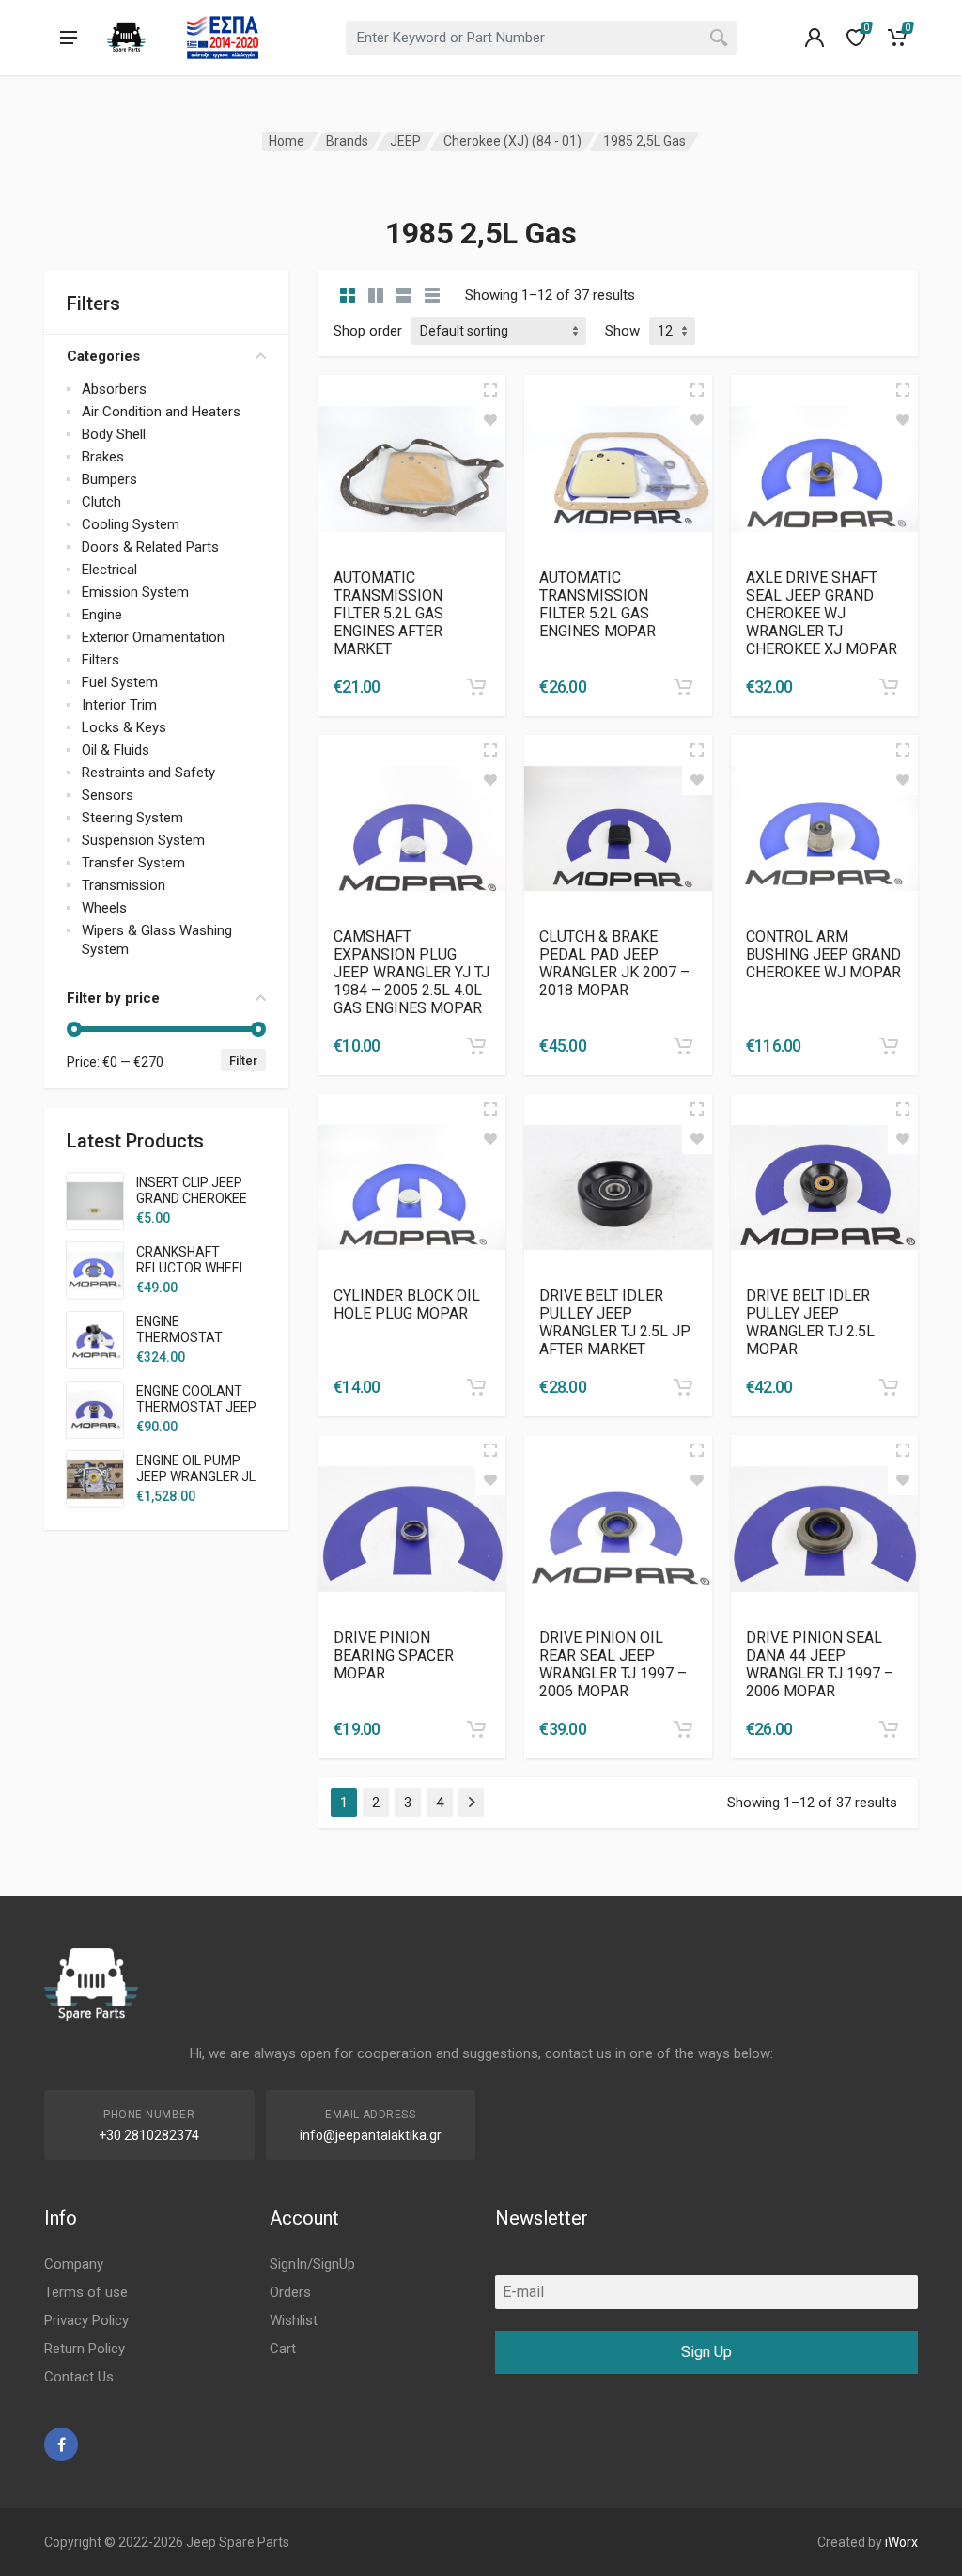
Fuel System (120, 682)
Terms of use (86, 2292)
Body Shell (114, 434)
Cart (283, 2349)
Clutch (101, 502)
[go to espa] (223, 38)
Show (622, 331)
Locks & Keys (124, 727)
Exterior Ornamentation (153, 637)
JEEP (405, 141)
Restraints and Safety (148, 773)
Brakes (103, 457)
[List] (404, 295)
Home (287, 141)
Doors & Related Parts (150, 547)
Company (74, 2264)
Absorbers (114, 389)
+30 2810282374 (149, 2135)
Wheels (104, 908)
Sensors (108, 795)
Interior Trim (119, 705)
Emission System (135, 592)
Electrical (109, 570)
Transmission (124, 885)
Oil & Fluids (116, 750)
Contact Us (79, 2377)
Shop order (368, 331)
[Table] (432, 295)
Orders (290, 2292)
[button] (476, 687)
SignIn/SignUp (312, 2264)
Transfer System (133, 863)
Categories (103, 356)
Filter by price (113, 998)
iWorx (901, 2542)
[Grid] (348, 295)
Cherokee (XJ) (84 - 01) (512, 141)
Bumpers (109, 479)
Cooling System (131, 524)
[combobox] (541, 38)
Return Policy (85, 2349)
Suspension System (143, 840)
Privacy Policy (86, 2320)
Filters (101, 660)
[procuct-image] (412, 468)
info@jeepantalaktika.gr (371, 2135)
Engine (102, 615)
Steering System (132, 818)
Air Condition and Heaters (161, 412)
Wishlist (294, 2320)
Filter (243, 1061)
